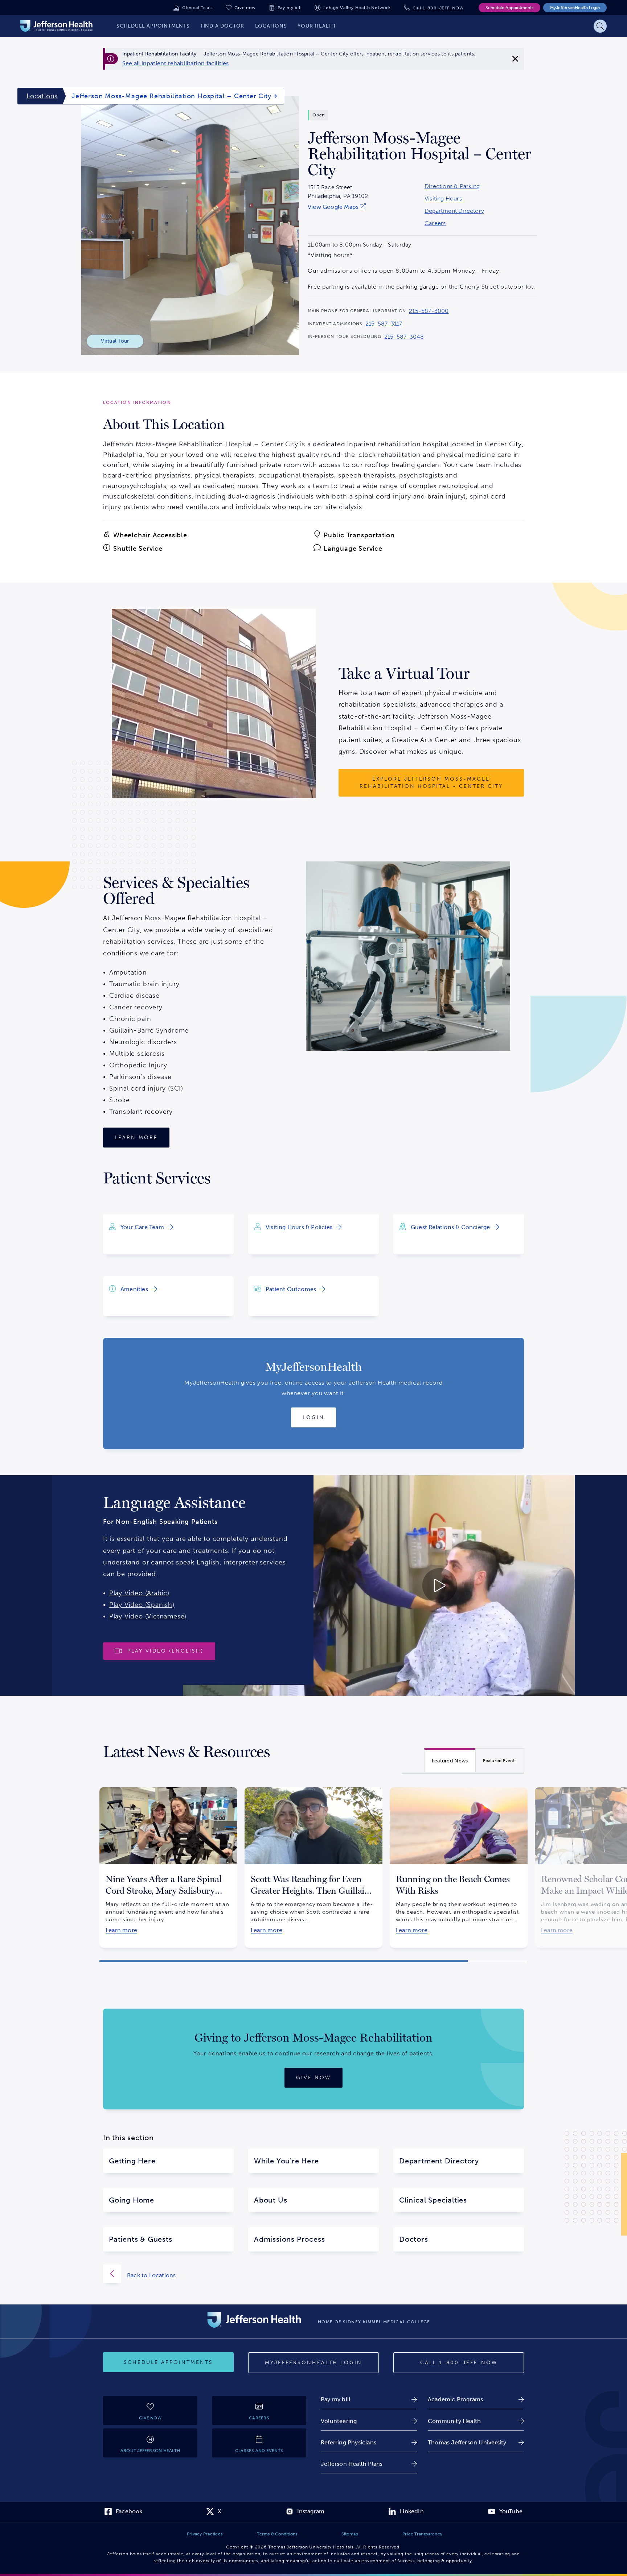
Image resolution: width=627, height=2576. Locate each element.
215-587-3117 (384, 324)
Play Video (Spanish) (142, 1605)
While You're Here (286, 2161)
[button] (284, 1961)
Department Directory (454, 211)
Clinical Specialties (433, 2200)
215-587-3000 (429, 311)
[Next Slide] (537, 1861)
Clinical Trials (197, 8)
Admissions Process (289, 2239)
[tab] (450, 1760)
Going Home (132, 2200)
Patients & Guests (141, 2239)
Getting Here (132, 2161)
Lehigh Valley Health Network (357, 8)
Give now (245, 8)
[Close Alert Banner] (515, 59)
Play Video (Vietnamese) (148, 1616)
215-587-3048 (404, 337)
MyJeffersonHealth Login (575, 8)
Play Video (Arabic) (139, 1593)
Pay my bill (290, 8)
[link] (176, 63)
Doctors (414, 2239)
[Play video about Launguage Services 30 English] (379, 1585)
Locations (42, 96)
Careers (435, 223)
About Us (271, 2200)
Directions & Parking (452, 186)
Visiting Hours (443, 199)
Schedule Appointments (509, 8)
